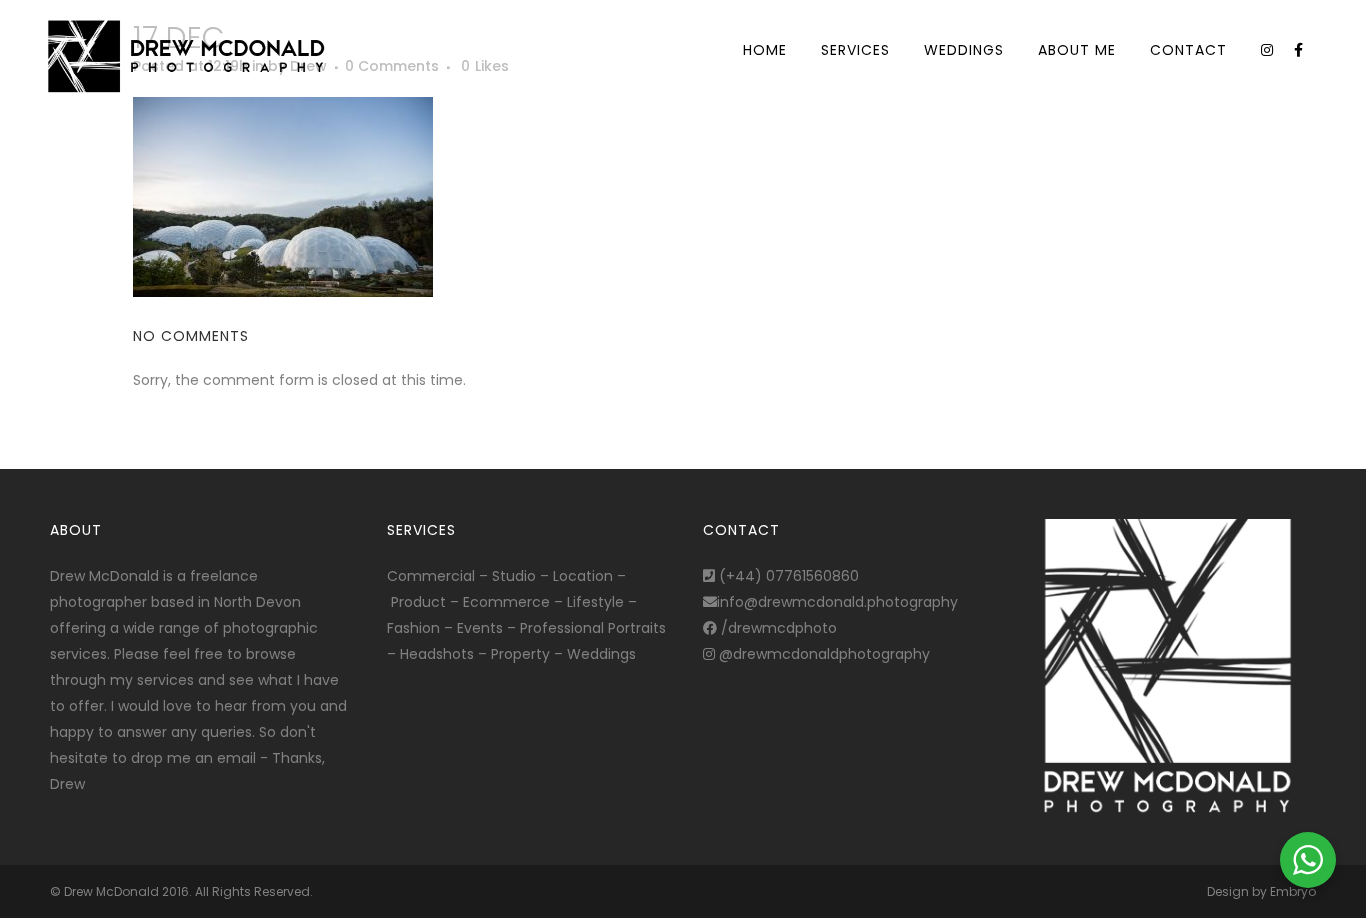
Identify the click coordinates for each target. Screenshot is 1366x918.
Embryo (1293, 891)
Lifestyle (595, 602)
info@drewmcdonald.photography (837, 602)
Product (418, 602)
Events (480, 628)
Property (520, 654)
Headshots (437, 654)
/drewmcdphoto (777, 628)
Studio (514, 576)
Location (583, 576)
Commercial (431, 576)
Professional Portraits (593, 628)
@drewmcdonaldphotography (822, 654)
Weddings (601, 654)
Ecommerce (506, 602)
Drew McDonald (111, 891)
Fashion (413, 628)
